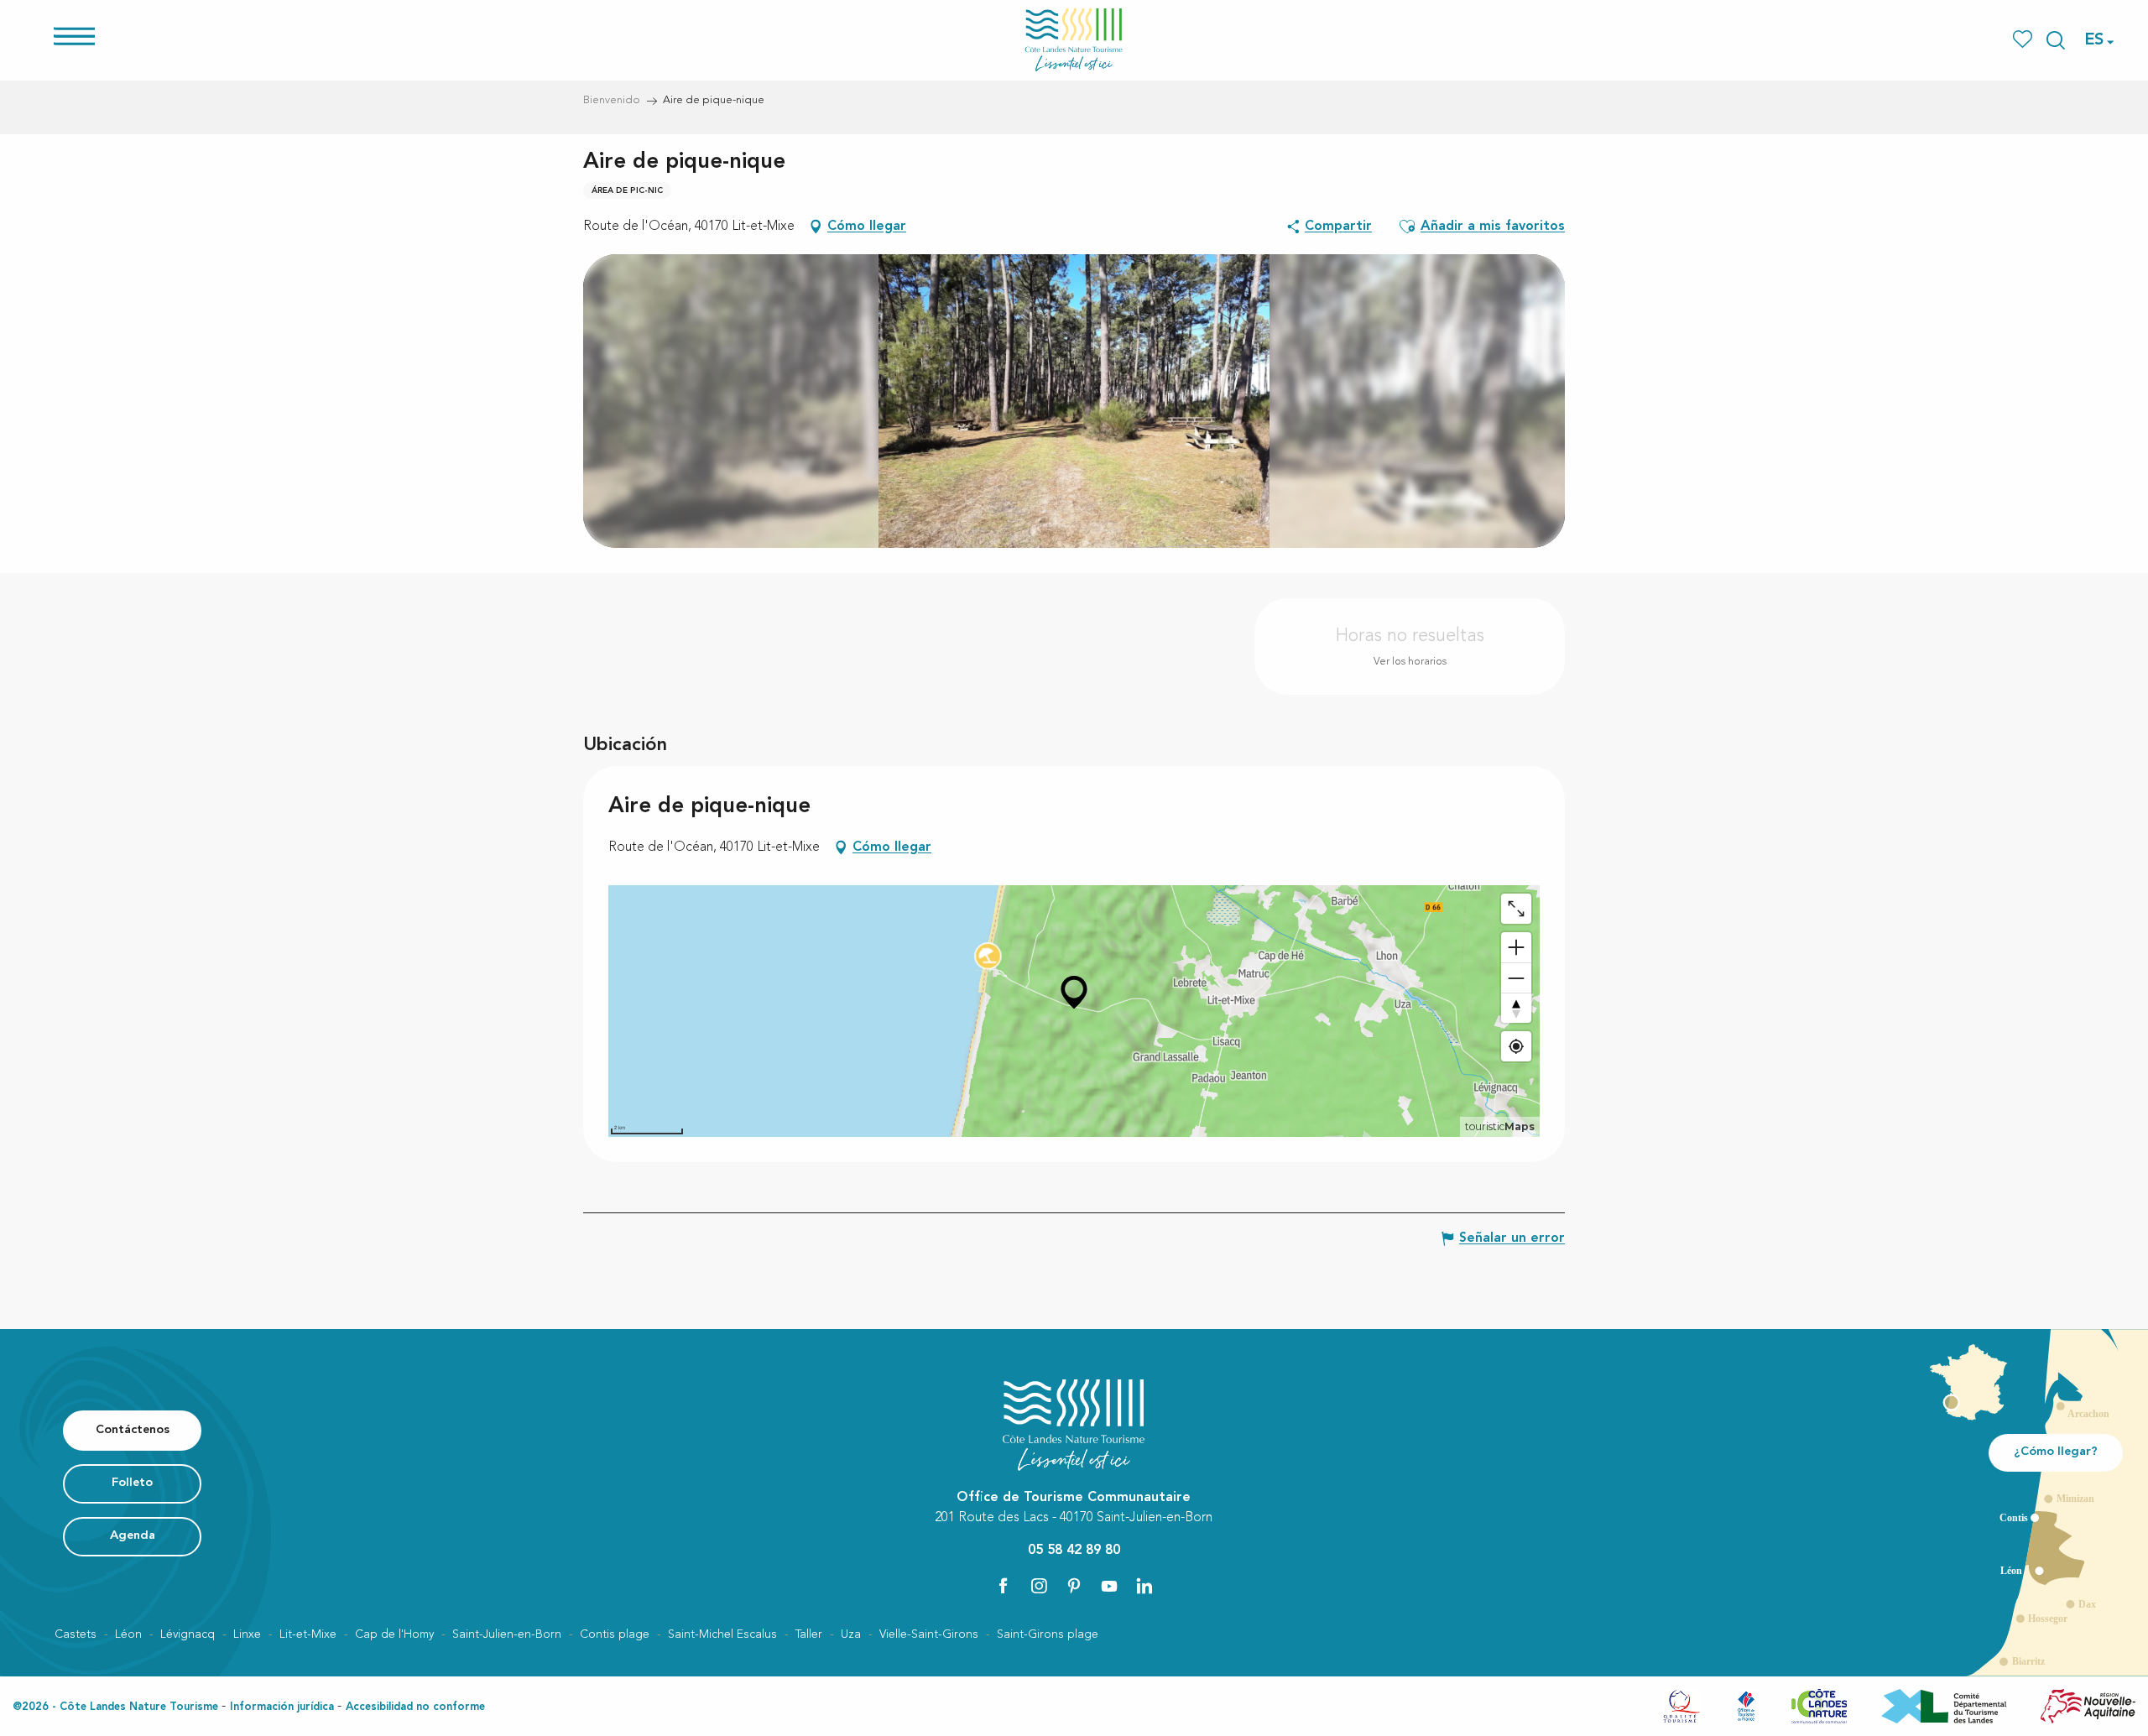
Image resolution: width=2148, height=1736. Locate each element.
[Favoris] (2024, 40)
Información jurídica (282, 1707)
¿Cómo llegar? (2056, 1452)
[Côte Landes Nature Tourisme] (1074, 40)
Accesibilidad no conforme (415, 1707)
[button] (2056, 40)
